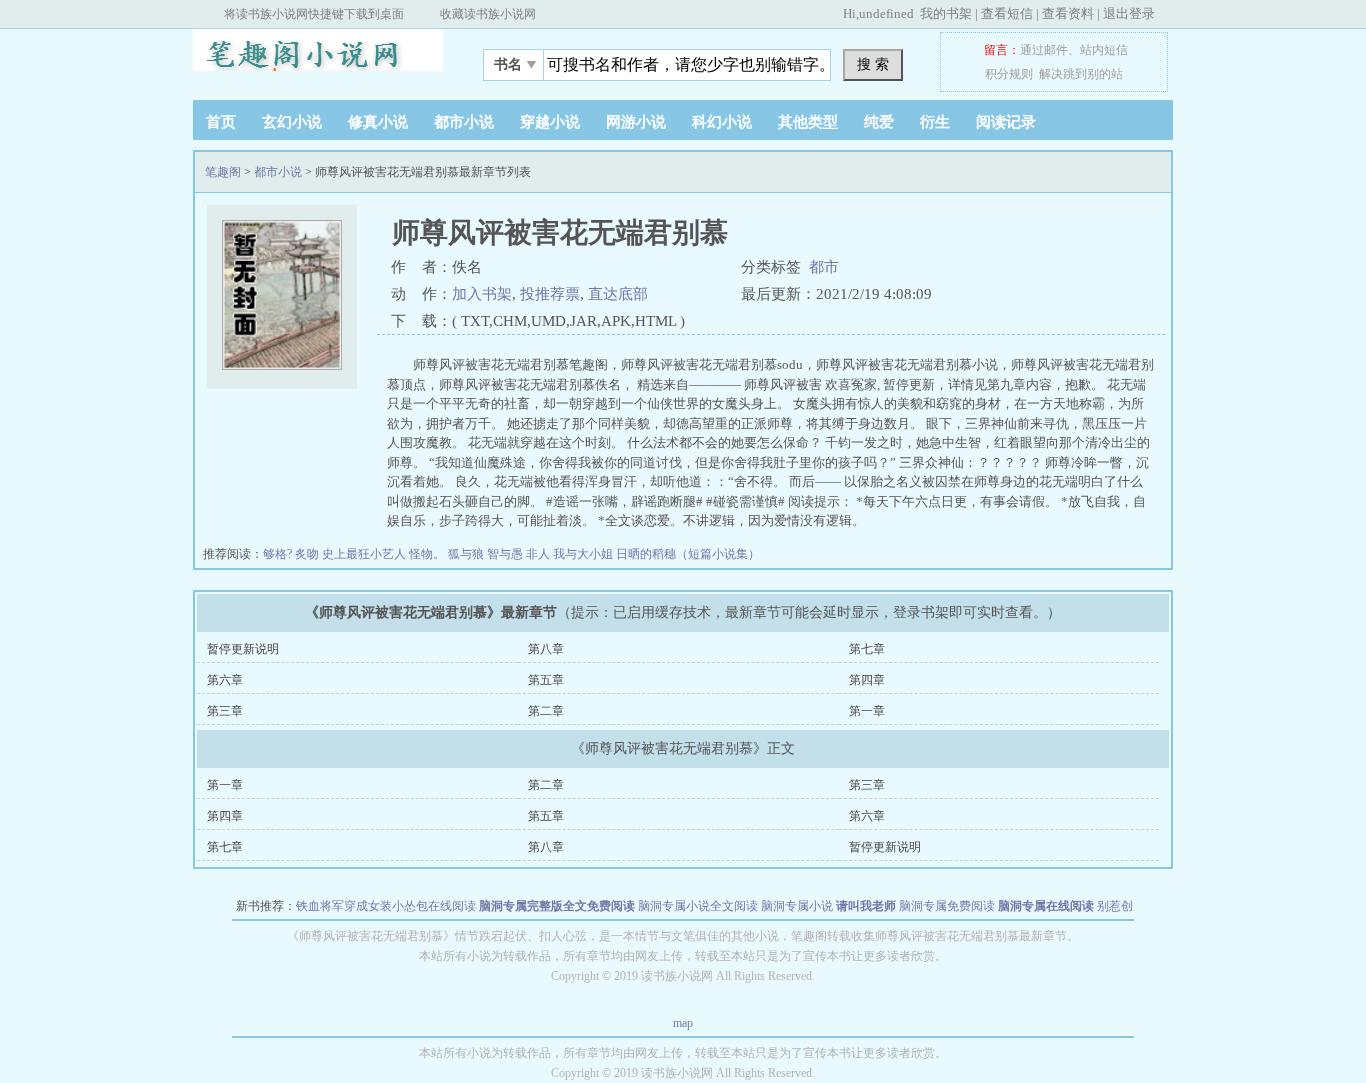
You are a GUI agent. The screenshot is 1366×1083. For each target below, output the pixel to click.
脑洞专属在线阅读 (1046, 906)
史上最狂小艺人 (365, 554)
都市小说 (464, 122)
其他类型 (808, 122)
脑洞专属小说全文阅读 (698, 906)
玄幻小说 (292, 122)
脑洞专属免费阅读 (947, 906)
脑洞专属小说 (797, 906)
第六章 (225, 680)
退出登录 (1129, 13)
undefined (886, 13)
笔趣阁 (318, 59)
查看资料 (1068, 13)
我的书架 (946, 13)
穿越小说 (550, 122)
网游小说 (636, 122)
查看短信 (1007, 13)
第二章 (546, 711)
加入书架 (482, 294)
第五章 (546, 680)
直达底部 (618, 294)
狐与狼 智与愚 (487, 554)
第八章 (546, 649)
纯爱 (879, 122)
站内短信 (1104, 50)
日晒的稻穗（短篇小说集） (688, 554)
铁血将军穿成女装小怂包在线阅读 (386, 906)
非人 (539, 554)
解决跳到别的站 (1081, 74)
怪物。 (428, 554)
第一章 (867, 711)
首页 (221, 122)
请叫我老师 (866, 906)
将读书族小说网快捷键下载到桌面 (314, 14)
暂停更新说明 (243, 649)
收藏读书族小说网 (488, 14)
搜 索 (873, 64)
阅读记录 (1006, 122)
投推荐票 (550, 294)
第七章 (867, 649)
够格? (279, 554)
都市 (824, 267)
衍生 (935, 122)
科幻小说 (722, 122)
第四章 (867, 680)
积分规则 (1009, 74)
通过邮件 (1044, 50)
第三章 (225, 711)
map (683, 1023)
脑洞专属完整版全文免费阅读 (557, 906)
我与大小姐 (584, 554)
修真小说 (378, 122)
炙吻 (308, 554)
